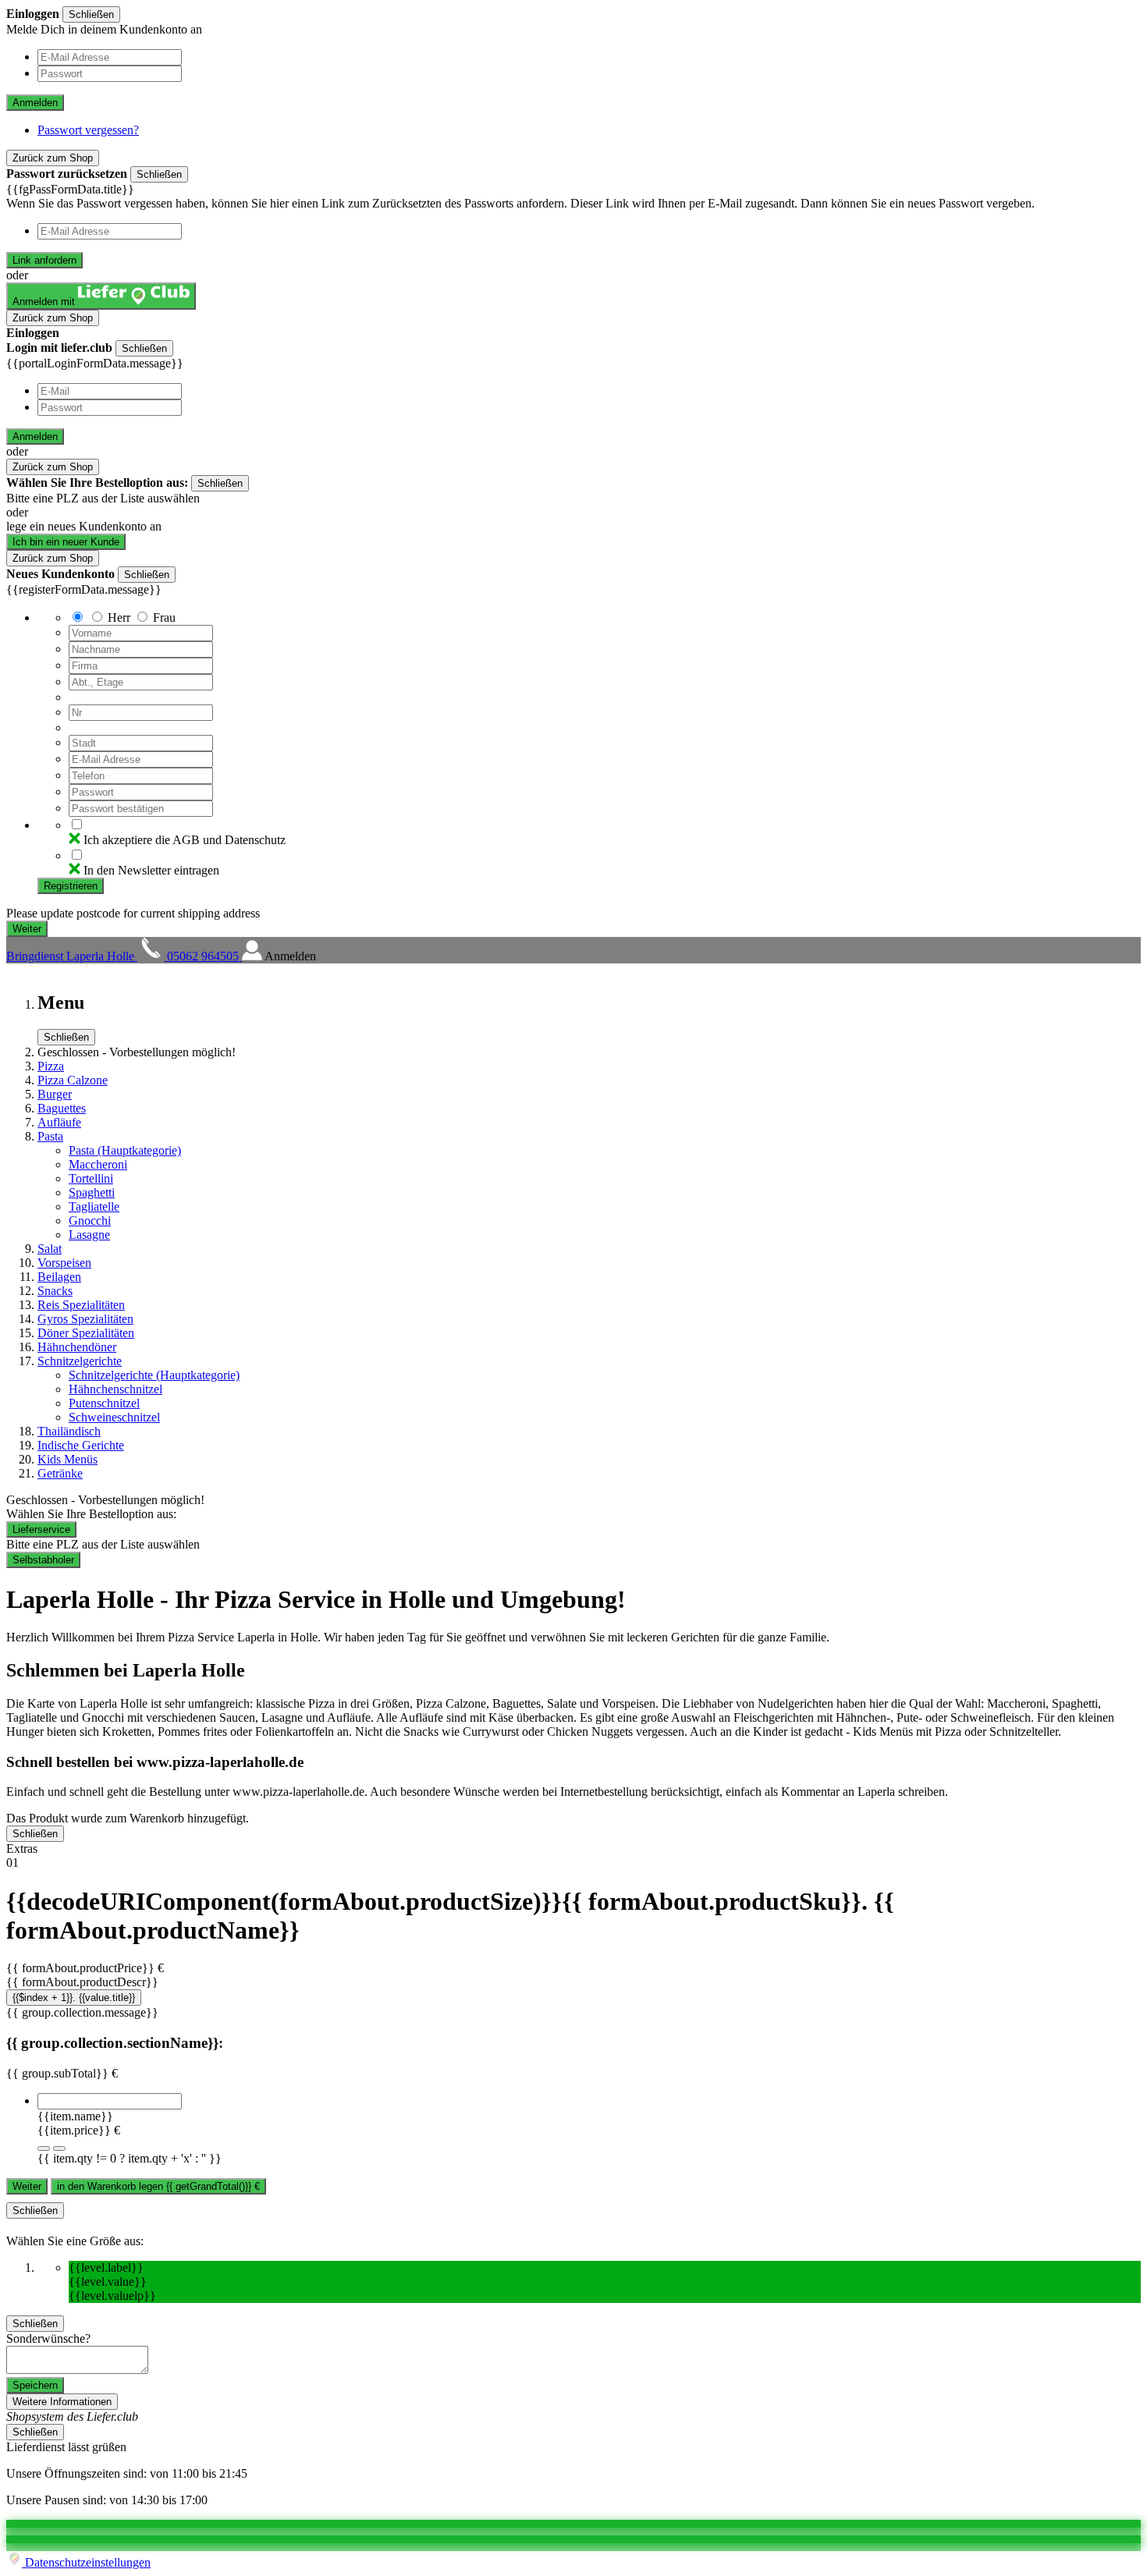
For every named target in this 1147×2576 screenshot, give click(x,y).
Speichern (35, 2385)
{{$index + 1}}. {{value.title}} (74, 1998)
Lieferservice (41, 1529)
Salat (50, 1249)
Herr (119, 617)
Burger (55, 1094)
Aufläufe (59, 1122)
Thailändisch (69, 1431)
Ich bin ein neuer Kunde (66, 542)
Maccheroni (98, 1164)
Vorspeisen (64, 1263)
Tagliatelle (94, 1206)
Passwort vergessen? (88, 130)
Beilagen (59, 1277)
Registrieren (71, 886)
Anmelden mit (45, 302)
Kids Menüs (67, 1459)
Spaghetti (92, 1192)
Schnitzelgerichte (80, 1361)
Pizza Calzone (73, 1080)
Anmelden (35, 103)
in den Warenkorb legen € (158, 2186)
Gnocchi (90, 1221)
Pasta (50, 1136)
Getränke (60, 1473)
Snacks (55, 1291)
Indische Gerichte (81, 1445)
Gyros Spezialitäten (85, 1319)
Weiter (27, 2186)
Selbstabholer (43, 1560)
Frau (164, 617)
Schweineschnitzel (114, 1417)
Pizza (51, 1066)
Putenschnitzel (104, 1403)
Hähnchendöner (77, 1347)
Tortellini (91, 1178)
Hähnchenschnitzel (115, 1389)
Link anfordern (44, 260)
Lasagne (89, 1235)
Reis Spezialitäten (81, 1305)
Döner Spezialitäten (86, 1333)
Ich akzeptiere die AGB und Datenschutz (185, 840)
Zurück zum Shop (53, 158)
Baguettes (62, 1108)
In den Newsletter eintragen (151, 870)
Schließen (91, 14)
